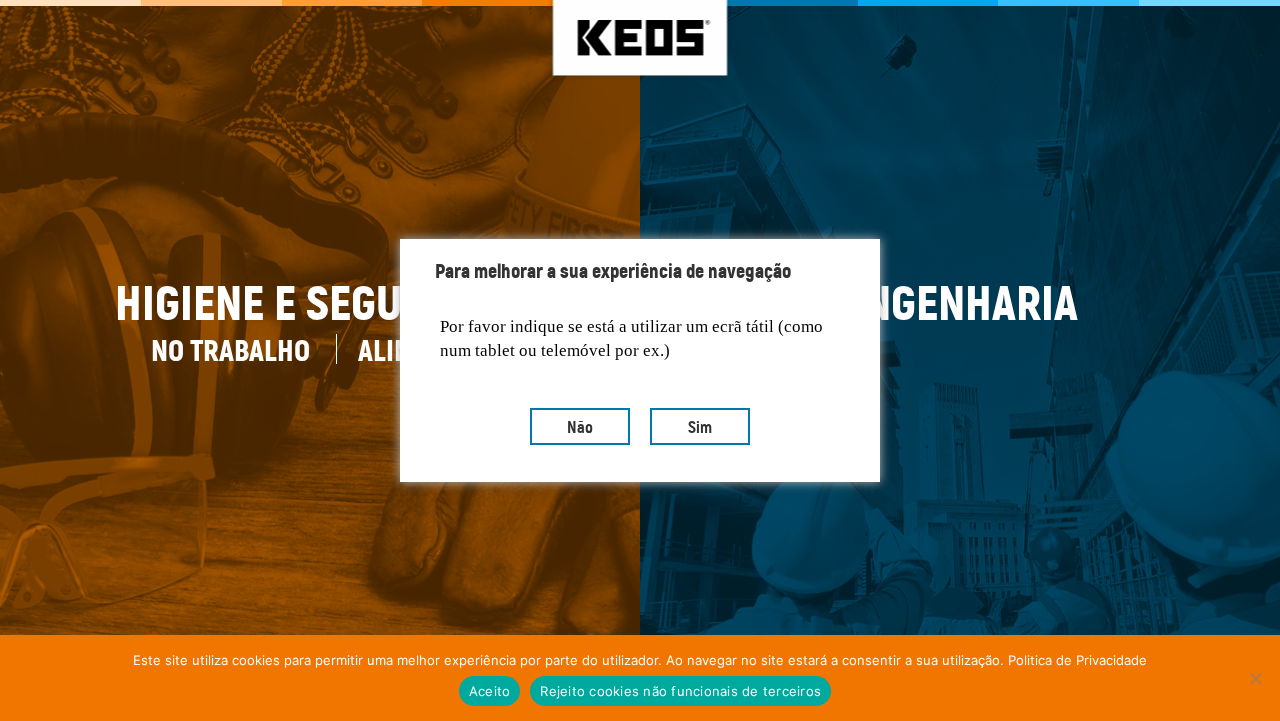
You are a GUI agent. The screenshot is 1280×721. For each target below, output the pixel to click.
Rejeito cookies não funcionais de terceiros (680, 691)
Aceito (490, 691)
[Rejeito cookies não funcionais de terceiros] (1255, 678)
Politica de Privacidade (1077, 660)
